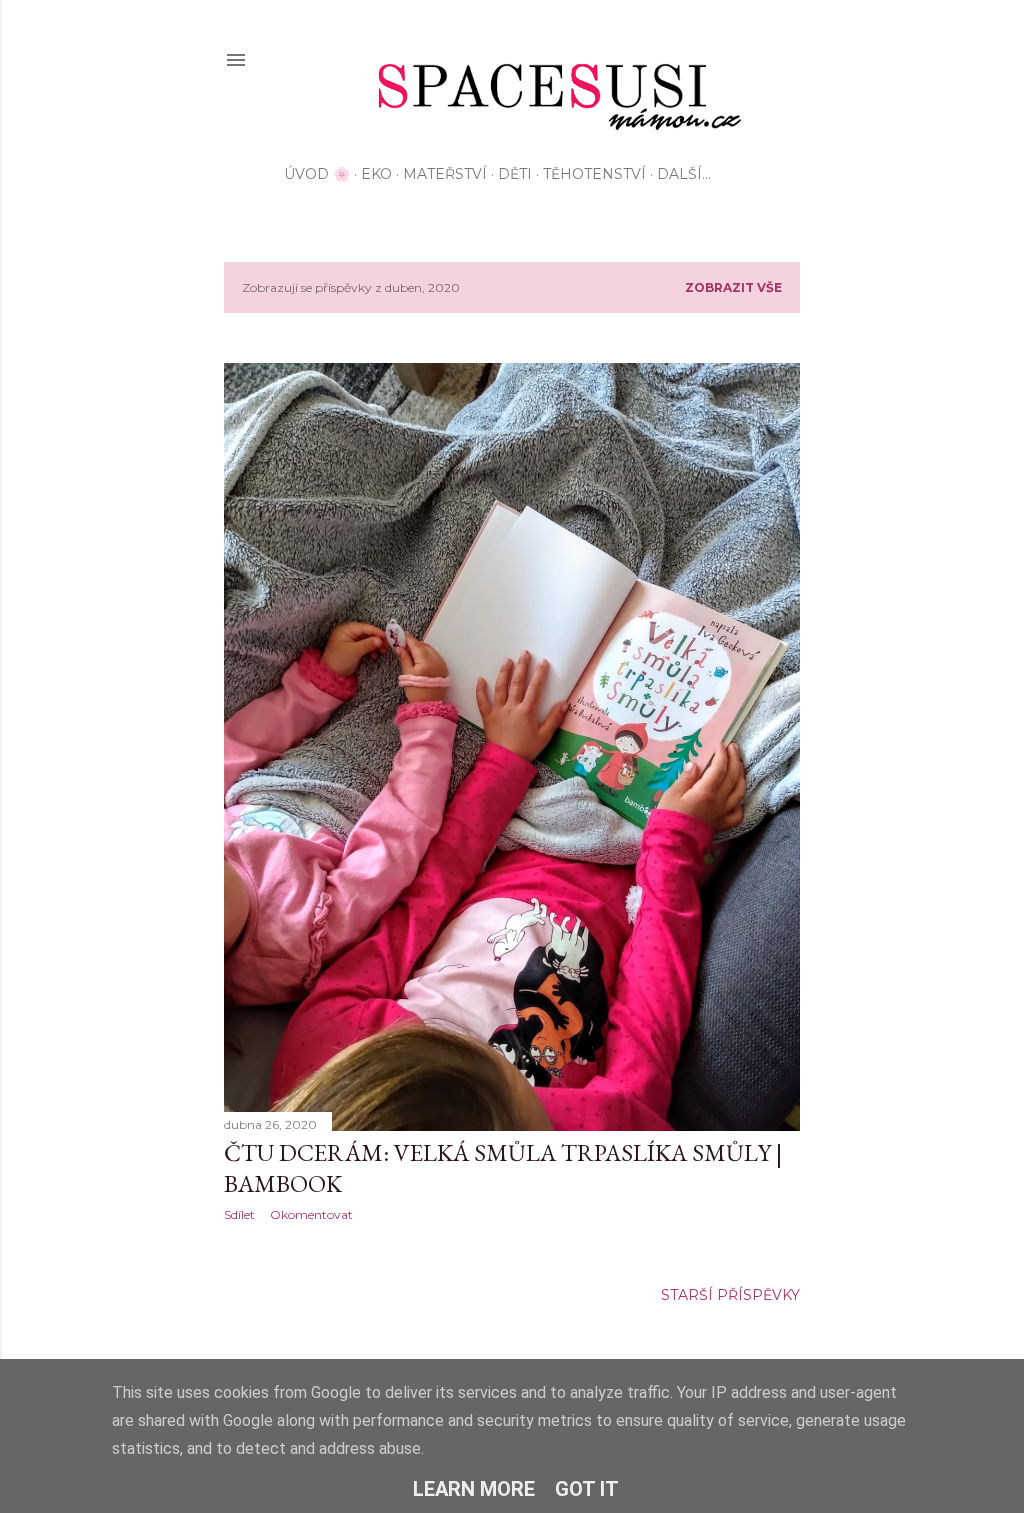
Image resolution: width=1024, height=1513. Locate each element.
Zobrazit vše (733, 287)
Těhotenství (594, 174)
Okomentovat (311, 1214)
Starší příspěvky (730, 1295)
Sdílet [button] (239, 1214)
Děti (515, 174)
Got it (587, 1489)
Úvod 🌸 (317, 174)
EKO (376, 174)
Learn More (474, 1489)
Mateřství (445, 174)
